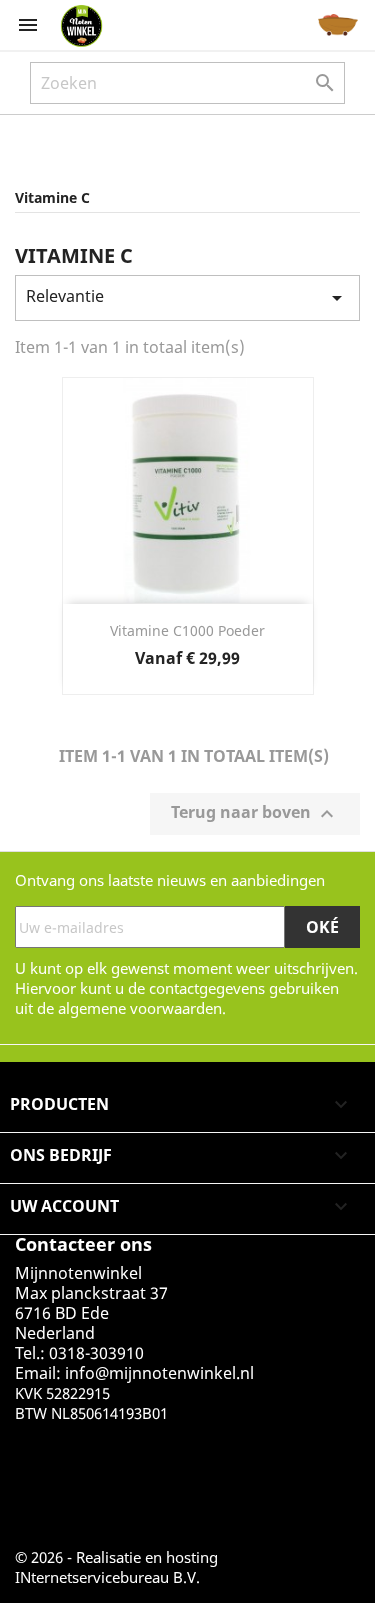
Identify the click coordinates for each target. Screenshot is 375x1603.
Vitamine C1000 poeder (187, 630)
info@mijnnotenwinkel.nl (159, 1373)
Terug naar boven (255, 814)
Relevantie (187, 297)
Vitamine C (52, 197)
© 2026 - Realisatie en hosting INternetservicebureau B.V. (116, 1567)
